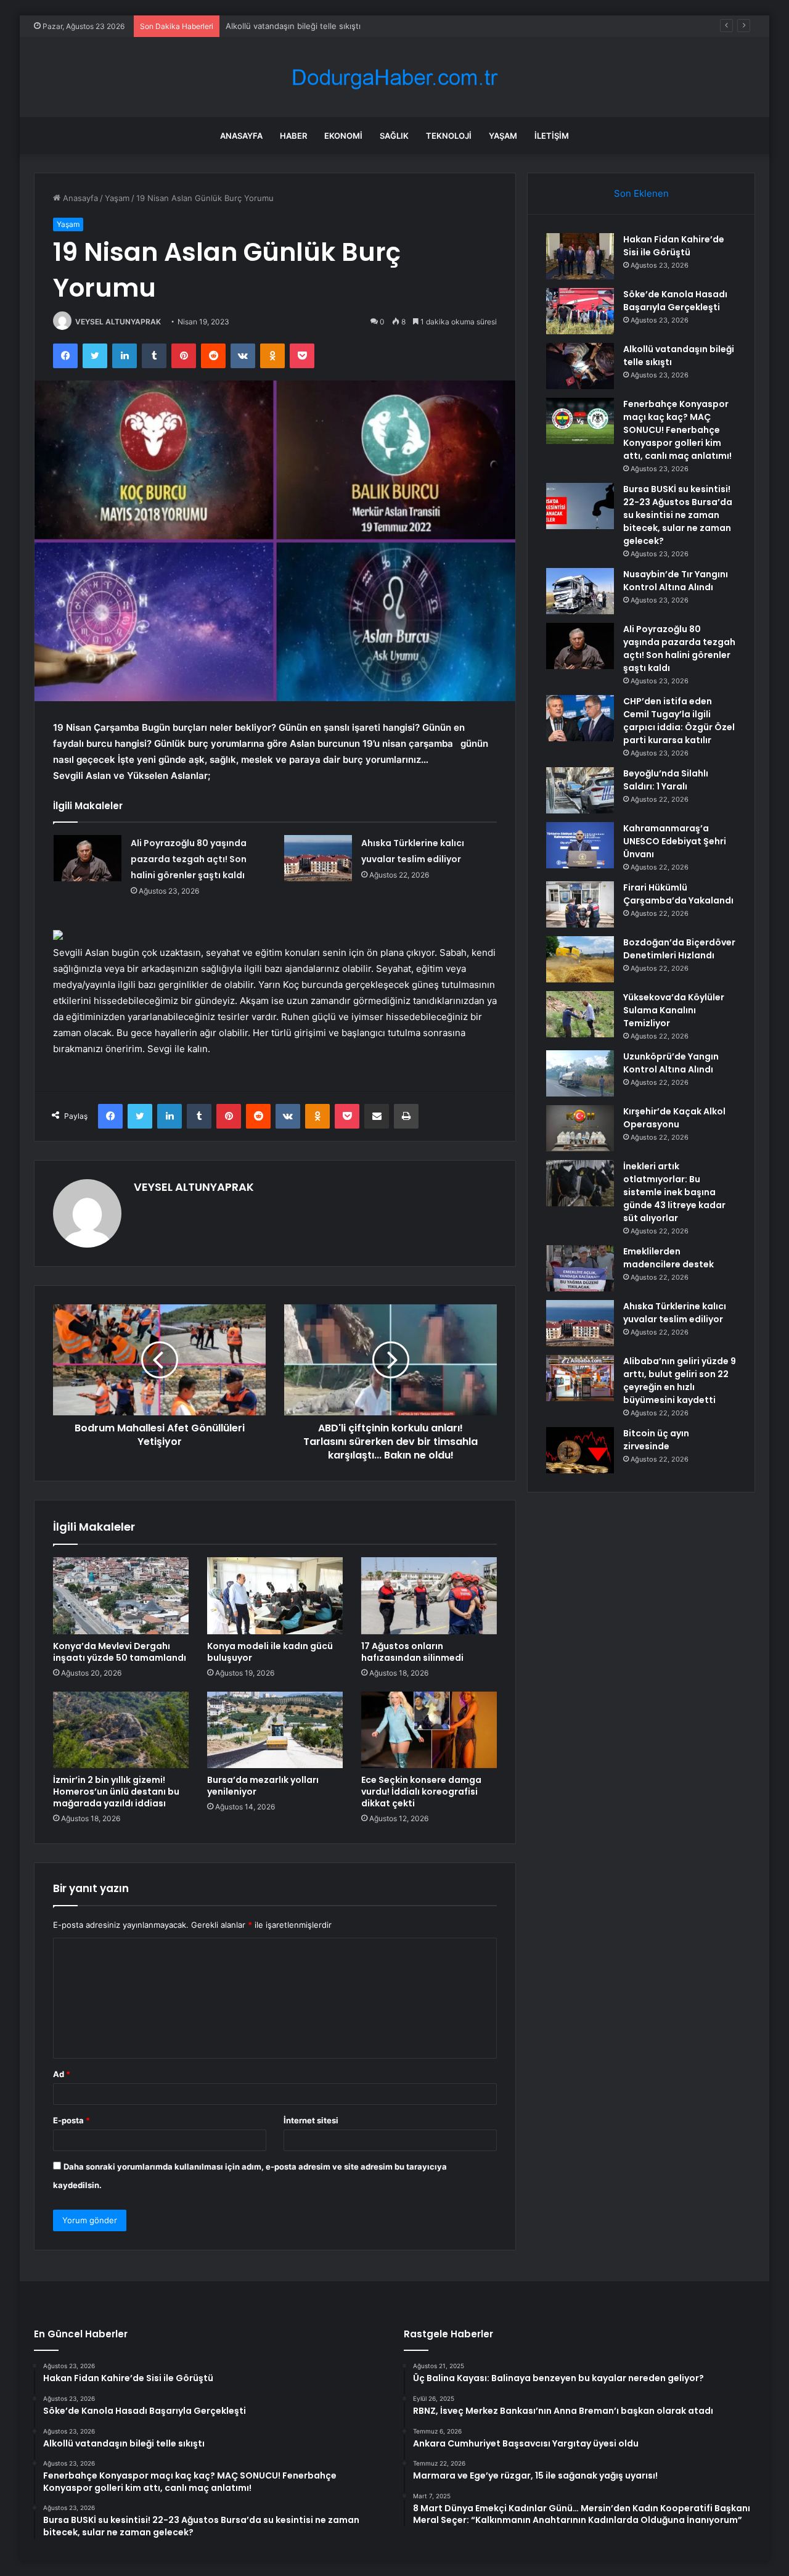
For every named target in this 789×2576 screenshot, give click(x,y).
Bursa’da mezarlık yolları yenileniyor (263, 1786)
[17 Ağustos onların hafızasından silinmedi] (429, 1595)
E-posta (72, 2120)
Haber (293, 136)
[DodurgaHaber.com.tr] (394, 77)
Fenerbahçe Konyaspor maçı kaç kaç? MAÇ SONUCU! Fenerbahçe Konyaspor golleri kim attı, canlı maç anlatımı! (677, 430)
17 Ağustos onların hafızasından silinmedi (412, 1652)
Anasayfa (241, 136)
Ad (62, 2074)
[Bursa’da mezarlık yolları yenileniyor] (275, 1730)
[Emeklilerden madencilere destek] (580, 1268)
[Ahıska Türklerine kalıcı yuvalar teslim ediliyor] (318, 858)
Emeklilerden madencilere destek (668, 1258)
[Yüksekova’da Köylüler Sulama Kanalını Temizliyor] (580, 1014)
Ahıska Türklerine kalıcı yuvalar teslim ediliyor (675, 1313)
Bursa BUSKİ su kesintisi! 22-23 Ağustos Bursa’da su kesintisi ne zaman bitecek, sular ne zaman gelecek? (678, 515)
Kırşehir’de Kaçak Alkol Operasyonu (674, 1118)
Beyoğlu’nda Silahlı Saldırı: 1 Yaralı (666, 780)
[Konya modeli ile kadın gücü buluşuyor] (275, 1595)
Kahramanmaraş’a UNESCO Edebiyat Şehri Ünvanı (675, 841)
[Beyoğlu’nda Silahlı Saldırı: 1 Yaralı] (580, 790)
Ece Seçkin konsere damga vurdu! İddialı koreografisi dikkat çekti (421, 1792)
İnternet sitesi (311, 2120)
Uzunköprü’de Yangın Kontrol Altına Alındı (671, 1063)
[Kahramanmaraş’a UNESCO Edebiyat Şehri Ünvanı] (580, 845)
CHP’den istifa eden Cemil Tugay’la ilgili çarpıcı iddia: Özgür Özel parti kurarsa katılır (679, 721)
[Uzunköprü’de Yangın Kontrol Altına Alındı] (580, 1073)
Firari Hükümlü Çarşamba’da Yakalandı (678, 894)
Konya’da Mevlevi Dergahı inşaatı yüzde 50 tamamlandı (120, 1652)
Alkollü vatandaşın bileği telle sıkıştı (293, 26)
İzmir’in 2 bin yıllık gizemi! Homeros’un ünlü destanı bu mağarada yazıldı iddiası (116, 1792)
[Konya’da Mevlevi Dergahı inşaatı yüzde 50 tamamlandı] (121, 1595)
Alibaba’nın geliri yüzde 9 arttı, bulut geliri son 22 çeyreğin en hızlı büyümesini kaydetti (680, 1381)
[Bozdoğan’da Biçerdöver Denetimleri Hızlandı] (580, 959)
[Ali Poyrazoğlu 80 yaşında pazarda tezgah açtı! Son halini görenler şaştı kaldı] (88, 858)
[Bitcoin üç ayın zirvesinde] (580, 1450)
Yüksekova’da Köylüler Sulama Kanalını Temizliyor (674, 1010)
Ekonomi (343, 136)
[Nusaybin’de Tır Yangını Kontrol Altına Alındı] (580, 591)
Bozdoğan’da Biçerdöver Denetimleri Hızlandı (679, 949)
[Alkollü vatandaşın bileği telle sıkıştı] (580, 366)
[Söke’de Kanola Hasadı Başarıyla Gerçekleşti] (580, 311)
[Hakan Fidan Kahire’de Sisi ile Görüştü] (580, 256)
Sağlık (394, 136)
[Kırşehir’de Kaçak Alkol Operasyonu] (580, 1128)
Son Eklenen (641, 193)
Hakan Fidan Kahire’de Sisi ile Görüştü (674, 246)
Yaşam (503, 136)
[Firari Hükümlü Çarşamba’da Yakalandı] (580, 904)
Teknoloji (449, 136)
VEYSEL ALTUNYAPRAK (118, 322)
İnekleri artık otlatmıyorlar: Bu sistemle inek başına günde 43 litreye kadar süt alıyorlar (674, 1192)
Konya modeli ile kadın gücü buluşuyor (270, 1652)
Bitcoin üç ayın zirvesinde (656, 1440)
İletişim (552, 136)
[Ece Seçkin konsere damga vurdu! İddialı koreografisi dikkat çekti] (429, 1730)
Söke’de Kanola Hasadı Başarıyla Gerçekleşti (675, 301)
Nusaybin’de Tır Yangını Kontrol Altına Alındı (676, 581)
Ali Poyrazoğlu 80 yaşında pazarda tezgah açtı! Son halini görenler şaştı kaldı (189, 859)
